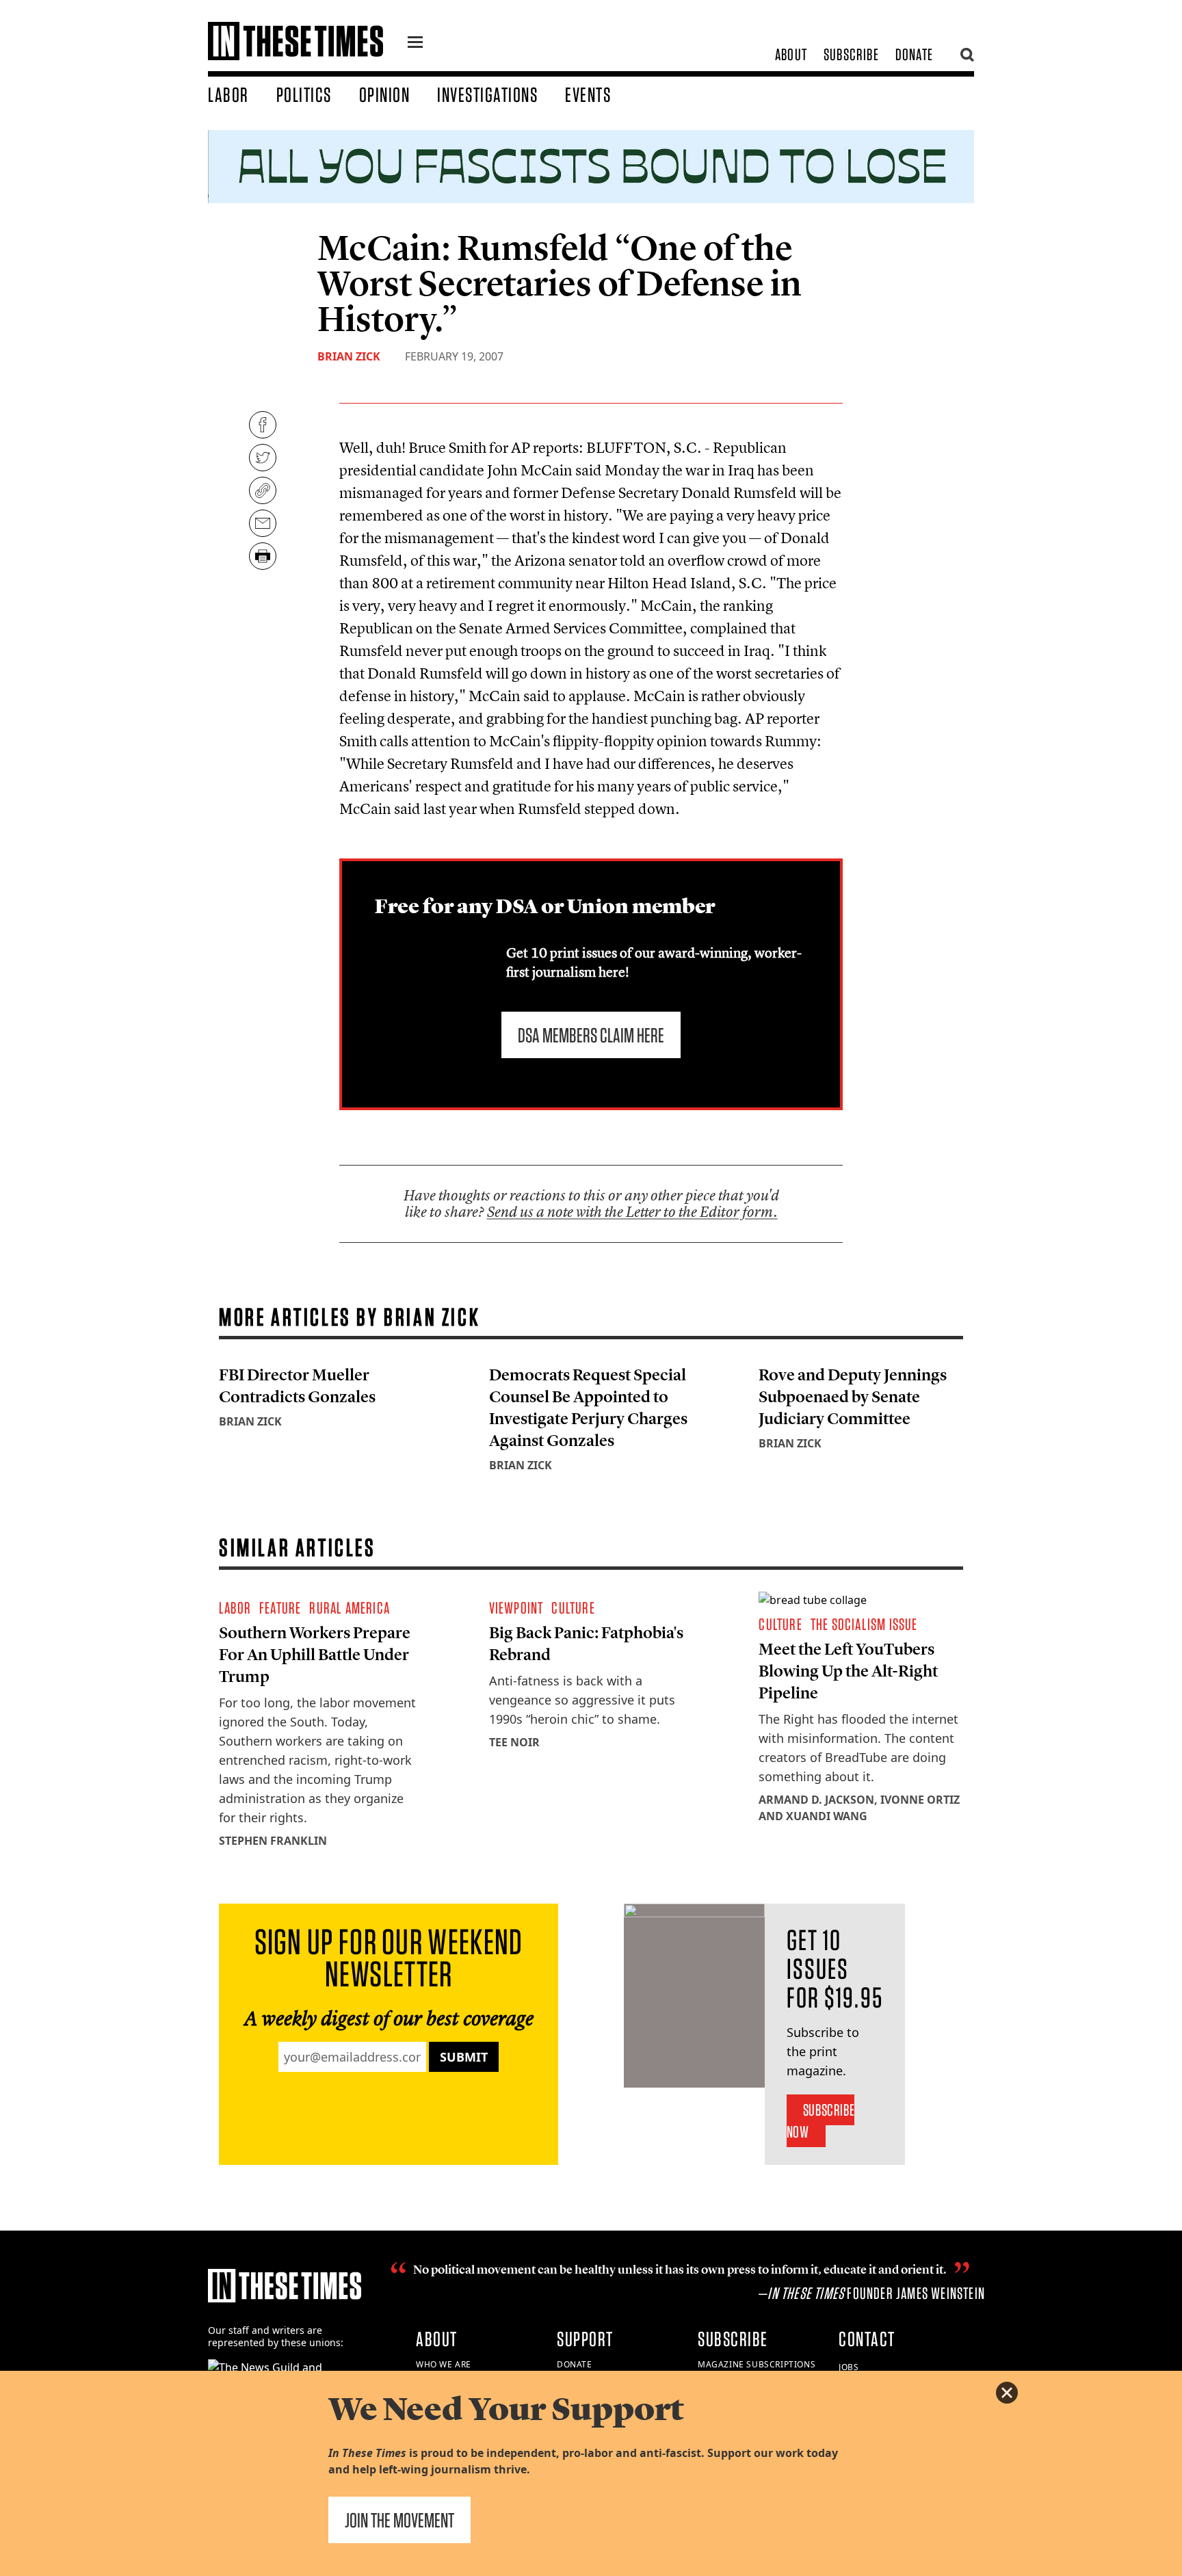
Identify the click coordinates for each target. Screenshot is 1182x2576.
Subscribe (851, 54)
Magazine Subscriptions (757, 2364)
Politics (304, 94)
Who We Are (444, 2364)
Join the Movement (399, 2520)
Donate (914, 54)
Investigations (487, 94)
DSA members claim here (591, 1035)
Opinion (385, 94)
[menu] (415, 44)
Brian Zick (349, 356)
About (791, 54)
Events (588, 94)
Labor (228, 94)
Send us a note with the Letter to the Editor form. (632, 1212)
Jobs (849, 2367)
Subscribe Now (820, 2121)
